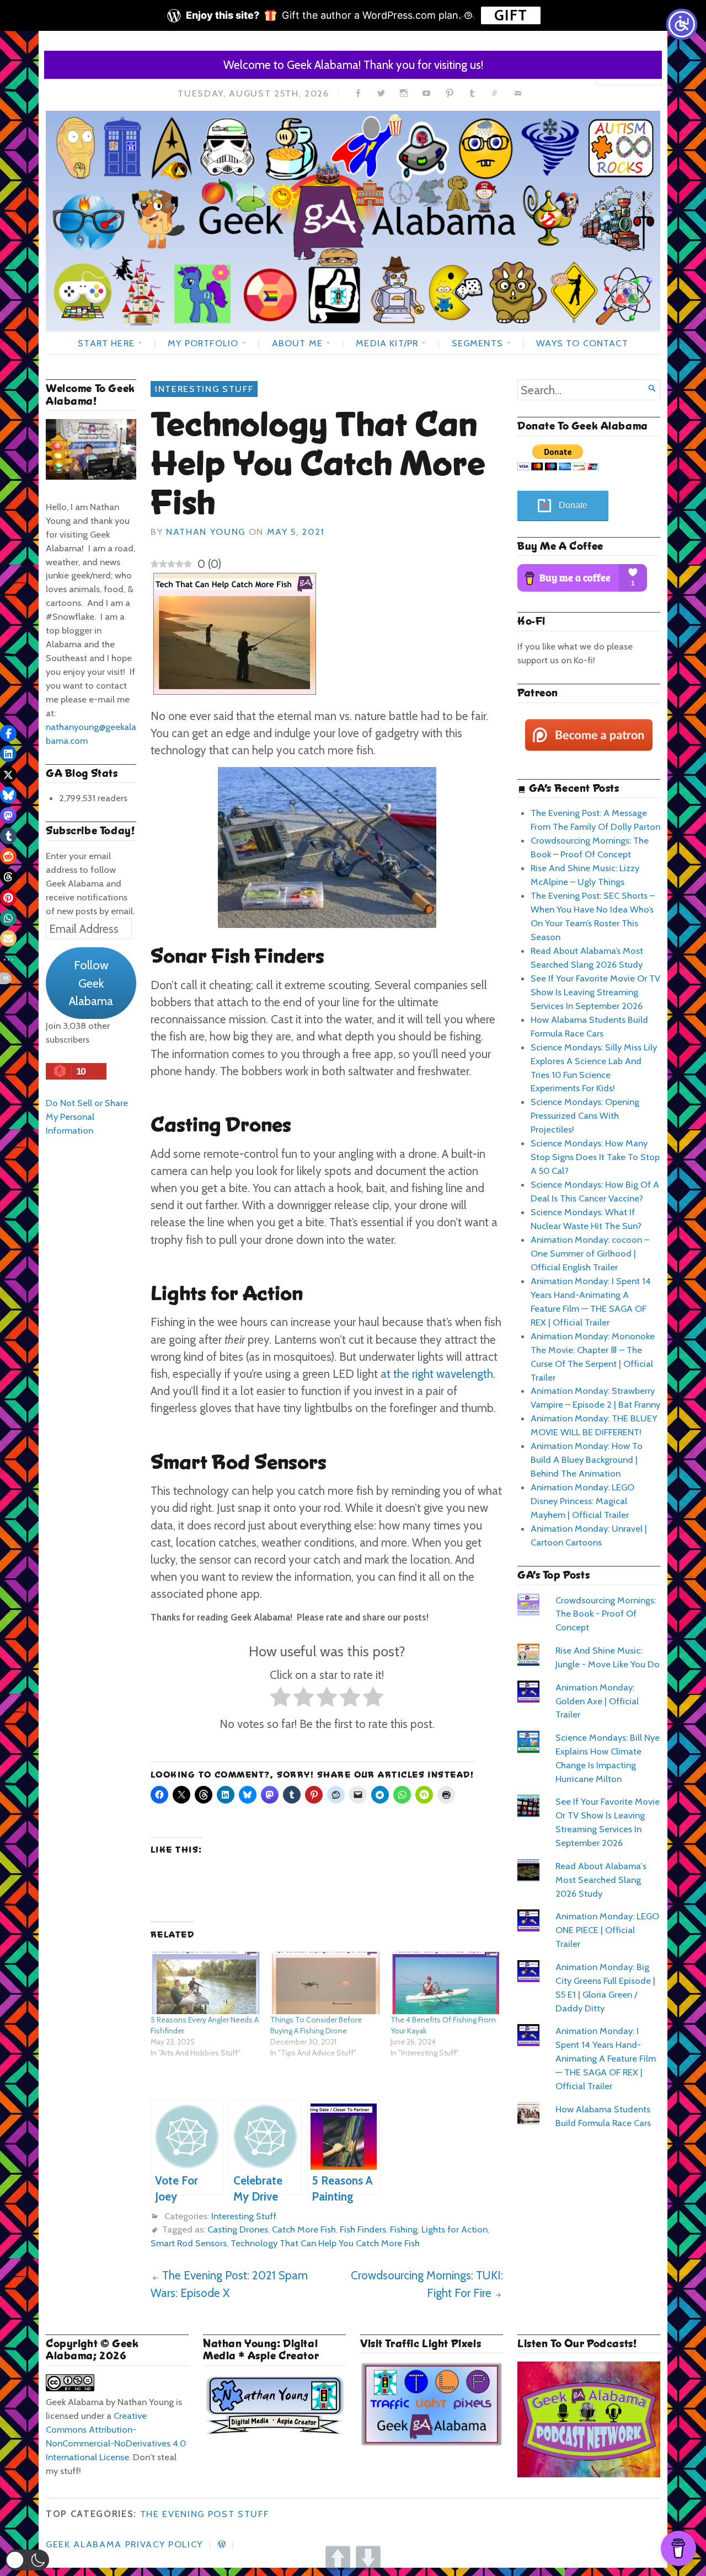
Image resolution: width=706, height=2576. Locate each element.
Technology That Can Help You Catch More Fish (325, 2243)
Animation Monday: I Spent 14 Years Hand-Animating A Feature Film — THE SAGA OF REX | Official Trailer (606, 2058)
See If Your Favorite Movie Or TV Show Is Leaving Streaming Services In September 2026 (595, 992)
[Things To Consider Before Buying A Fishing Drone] (325, 1983)
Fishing (404, 2229)
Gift (511, 15)
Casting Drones (238, 2229)
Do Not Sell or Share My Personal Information (87, 1117)
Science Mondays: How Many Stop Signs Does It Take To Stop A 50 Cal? (595, 1157)
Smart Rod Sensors (189, 2243)
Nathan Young (206, 532)
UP (338, 2558)
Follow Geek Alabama (91, 983)
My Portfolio (203, 343)
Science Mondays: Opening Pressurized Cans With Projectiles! (585, 1115)
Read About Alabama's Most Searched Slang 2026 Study (601, 1880)
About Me (297, 343)
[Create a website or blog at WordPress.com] (222, 2544)
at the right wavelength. (438, 1374)
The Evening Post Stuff (205, 2514)
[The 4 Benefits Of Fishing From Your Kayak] (445, 1983)
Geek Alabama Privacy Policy (124, 2544)
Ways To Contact (582, 343)
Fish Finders (363, 2229)
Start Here (106, 343)
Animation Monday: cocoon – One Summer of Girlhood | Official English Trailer (590, 1253)
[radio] (280, 1699)
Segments (477, 343)
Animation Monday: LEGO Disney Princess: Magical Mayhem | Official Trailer (582, 1501)
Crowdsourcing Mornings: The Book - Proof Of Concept (606, 1614)
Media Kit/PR (387, 343)
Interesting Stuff (204, 389)
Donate (573, 505)
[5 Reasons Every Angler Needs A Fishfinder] (205, 1983)
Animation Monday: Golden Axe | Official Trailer (597, 1701)
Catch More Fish (304, 2229)
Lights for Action (454, 2229)
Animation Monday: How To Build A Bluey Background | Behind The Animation (587, 1459)
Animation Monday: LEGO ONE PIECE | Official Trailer (607, 1930)
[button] (27, 2560)
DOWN (368, 2558)
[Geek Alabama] (353, 221)
